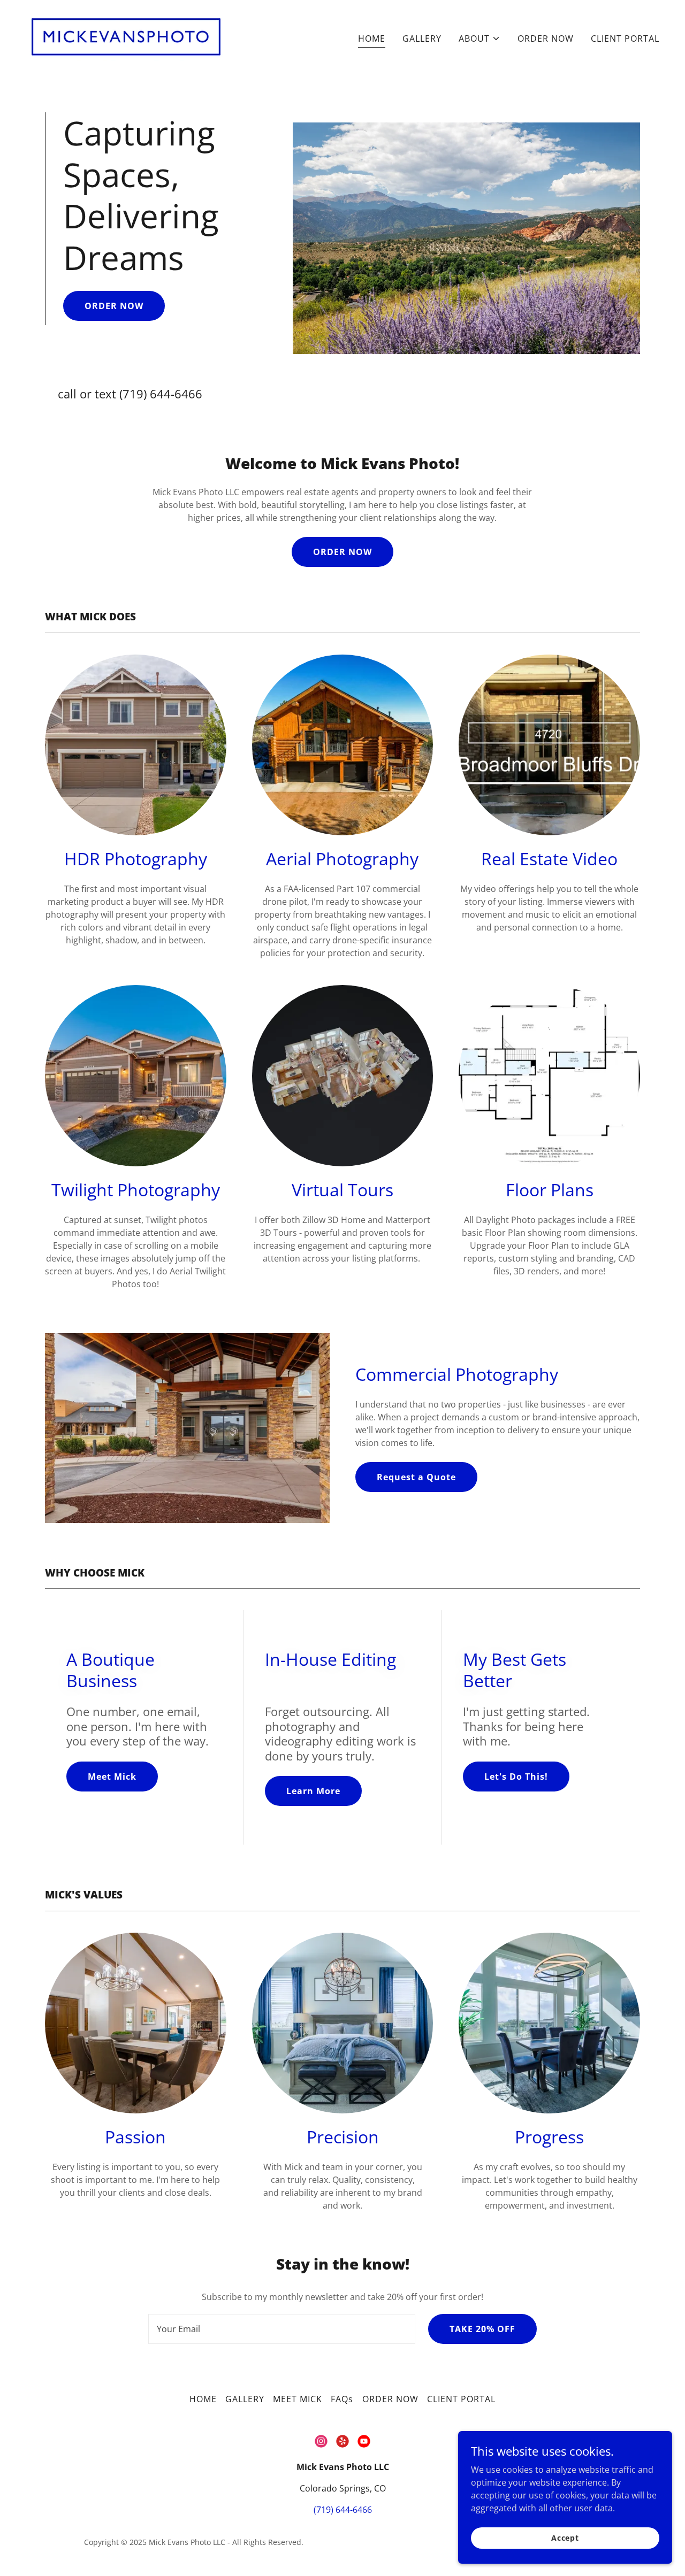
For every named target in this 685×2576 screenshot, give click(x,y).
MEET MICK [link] (298, 2399)
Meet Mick (112, 1777)
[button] (479, 39)
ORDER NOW (114, 306)
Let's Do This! (516, 1777)
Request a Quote (416, 1477)
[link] (126, 36)
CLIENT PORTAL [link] (625, 39)
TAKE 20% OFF (482, 2329)
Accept (565, 2538)
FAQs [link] (342, 2399)
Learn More (313, 1791)
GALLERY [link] (422, 39)
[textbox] (281, 2329)
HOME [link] (372, 39)
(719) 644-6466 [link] (161, 394)
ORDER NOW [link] (546, 39)
